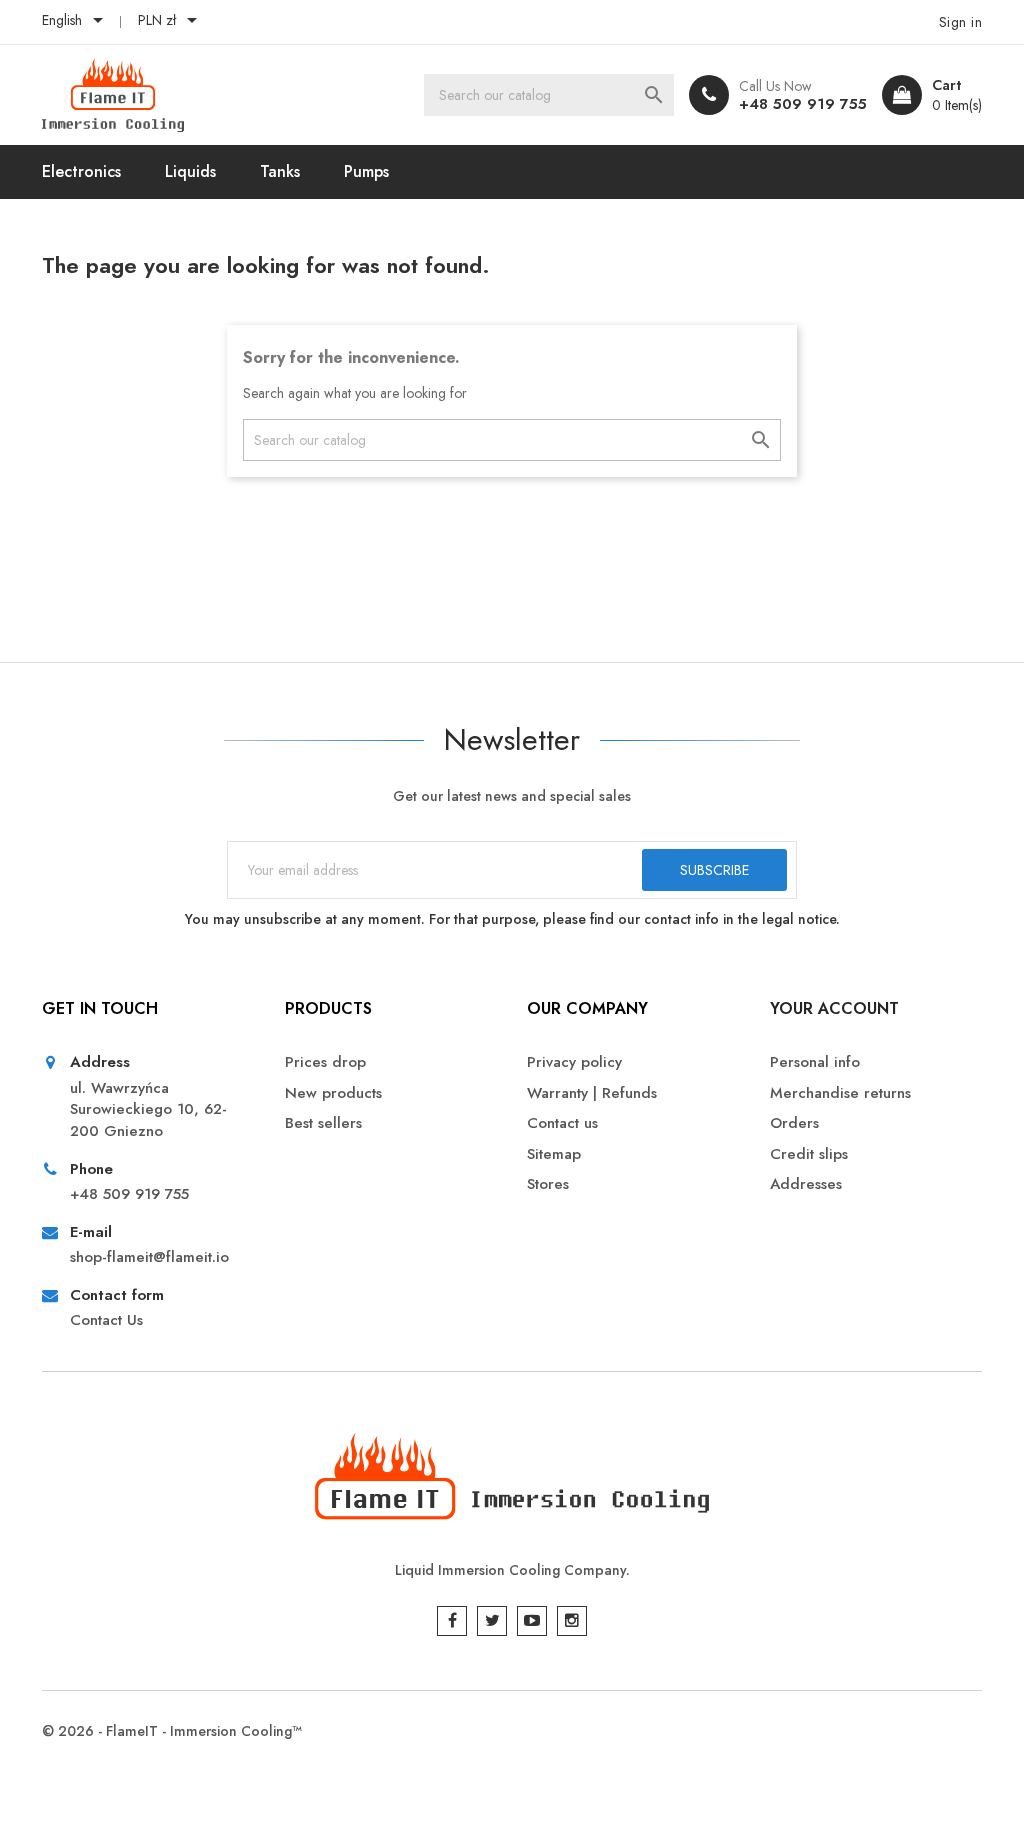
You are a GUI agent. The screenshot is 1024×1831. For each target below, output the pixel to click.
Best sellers (323, 1123)
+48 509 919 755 (803, 104)
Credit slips (809, 1154)
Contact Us (106, 1320)
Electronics (81, 171)
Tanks (280, 171)
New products (333, 1093)
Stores (548, 1184)
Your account (834, 1008)
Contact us (562, 1123)
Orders (794, 1123)
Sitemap (554, 1154)
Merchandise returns (840, 1093)
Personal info (815, 1062)
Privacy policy (574, 1062)
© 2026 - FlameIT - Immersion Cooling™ (172, 1731)
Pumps (366, 171)
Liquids (190, 171)
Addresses (806, 1184)
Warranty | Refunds (592, 1093)
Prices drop (325, 1062)
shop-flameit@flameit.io (149, 1257)
